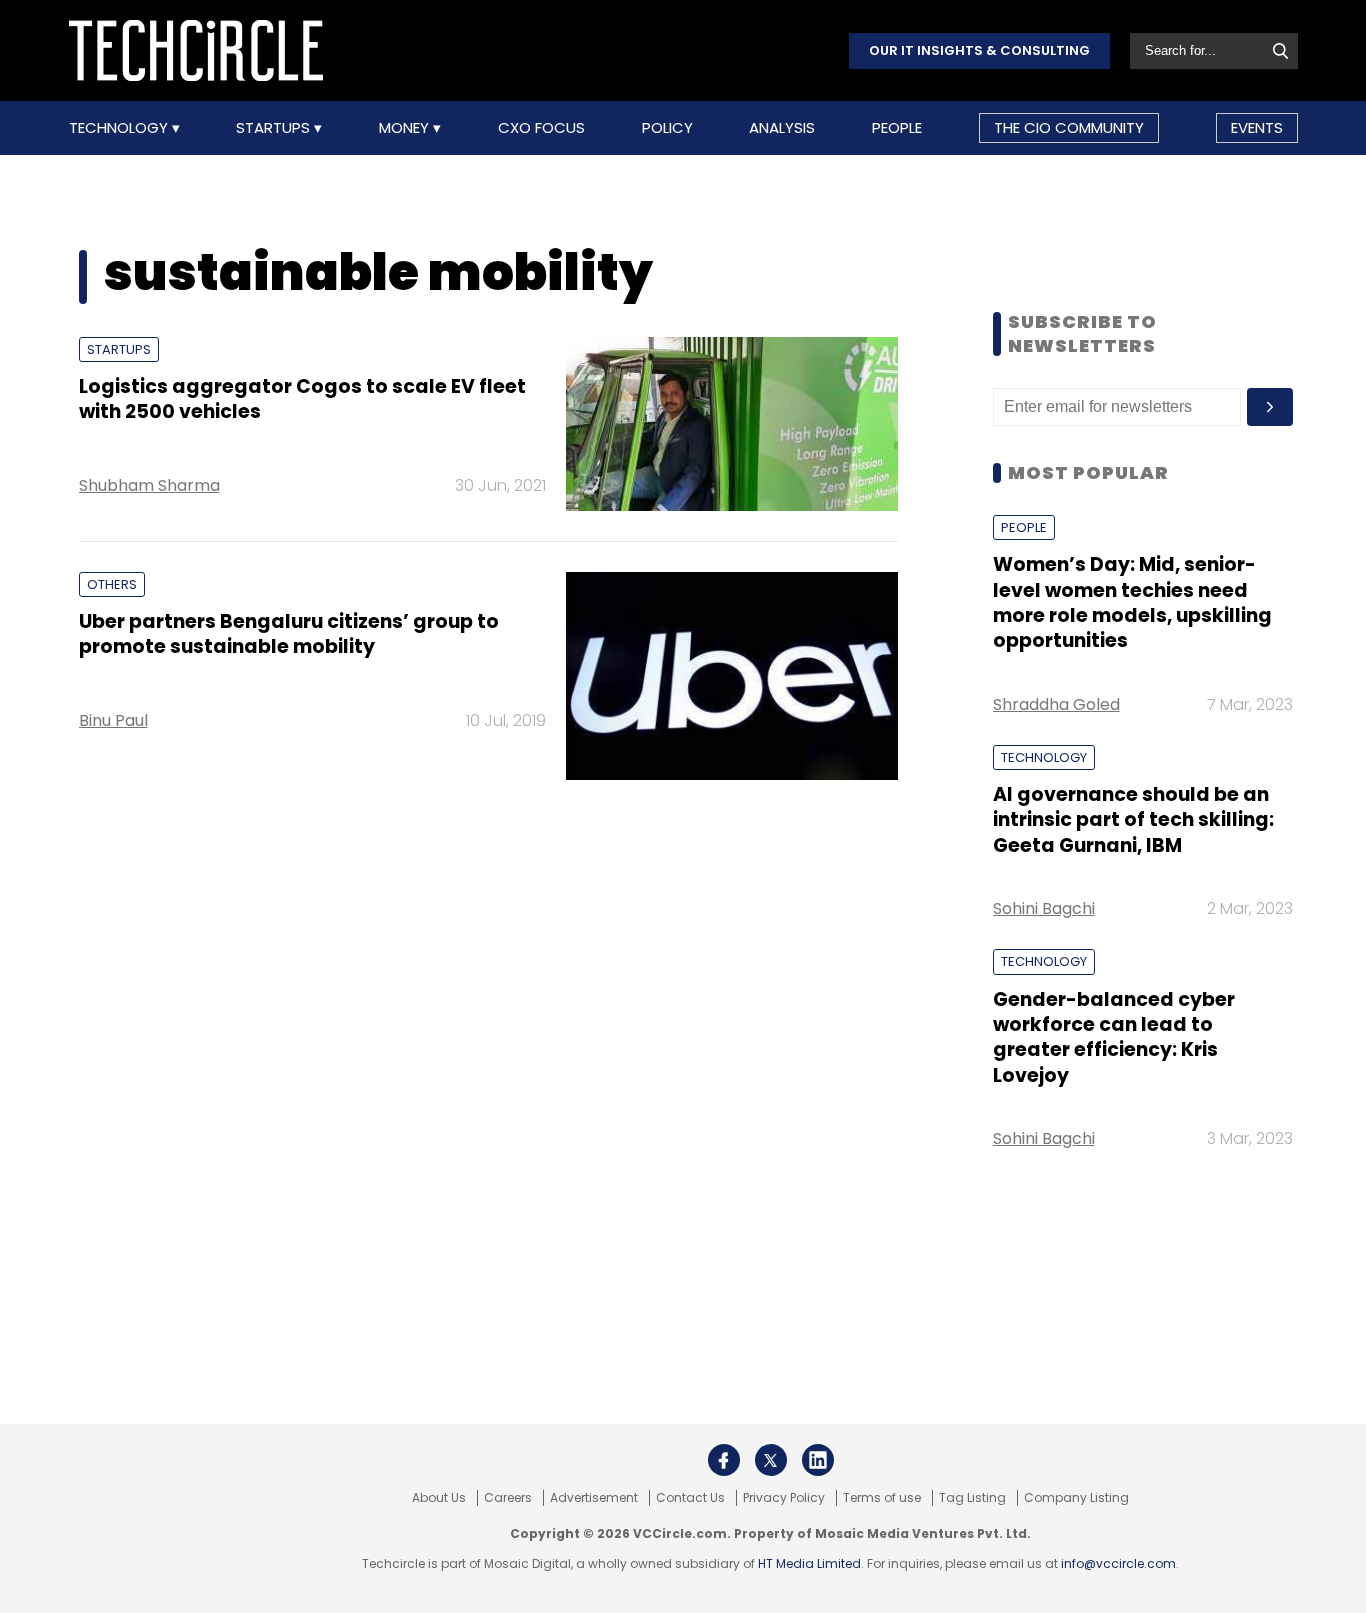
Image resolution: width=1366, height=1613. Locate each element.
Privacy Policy (784, 1498)
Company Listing (1076, 1498)
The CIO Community (1069, 127)
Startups (275, 128)
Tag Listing (972, 1498)
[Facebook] (724, 1460)
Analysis (782, 128)
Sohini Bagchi (1044, 908)
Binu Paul (113, 720)
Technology (120, 128)
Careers (508, 1498)
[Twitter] (771, 1460)
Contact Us (690, 1498)
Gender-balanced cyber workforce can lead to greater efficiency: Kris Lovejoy (1114, 1037)
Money (406, 128)
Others (112, 584)
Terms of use (882, 1498)
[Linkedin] (818, 1460)
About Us (439, 1498)
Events (1257, 127)
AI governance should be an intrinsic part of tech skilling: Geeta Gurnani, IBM (1133, 820)
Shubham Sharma (149, 485)
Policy (667, 128)
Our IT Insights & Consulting (979, 50)
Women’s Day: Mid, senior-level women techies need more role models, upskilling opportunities (1132, 602)
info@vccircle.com (1118, 1563)
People (897, 128)
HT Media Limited (809, 1563)
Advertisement (594, 1498)
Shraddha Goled (1056, 704)
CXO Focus (541, 128)
